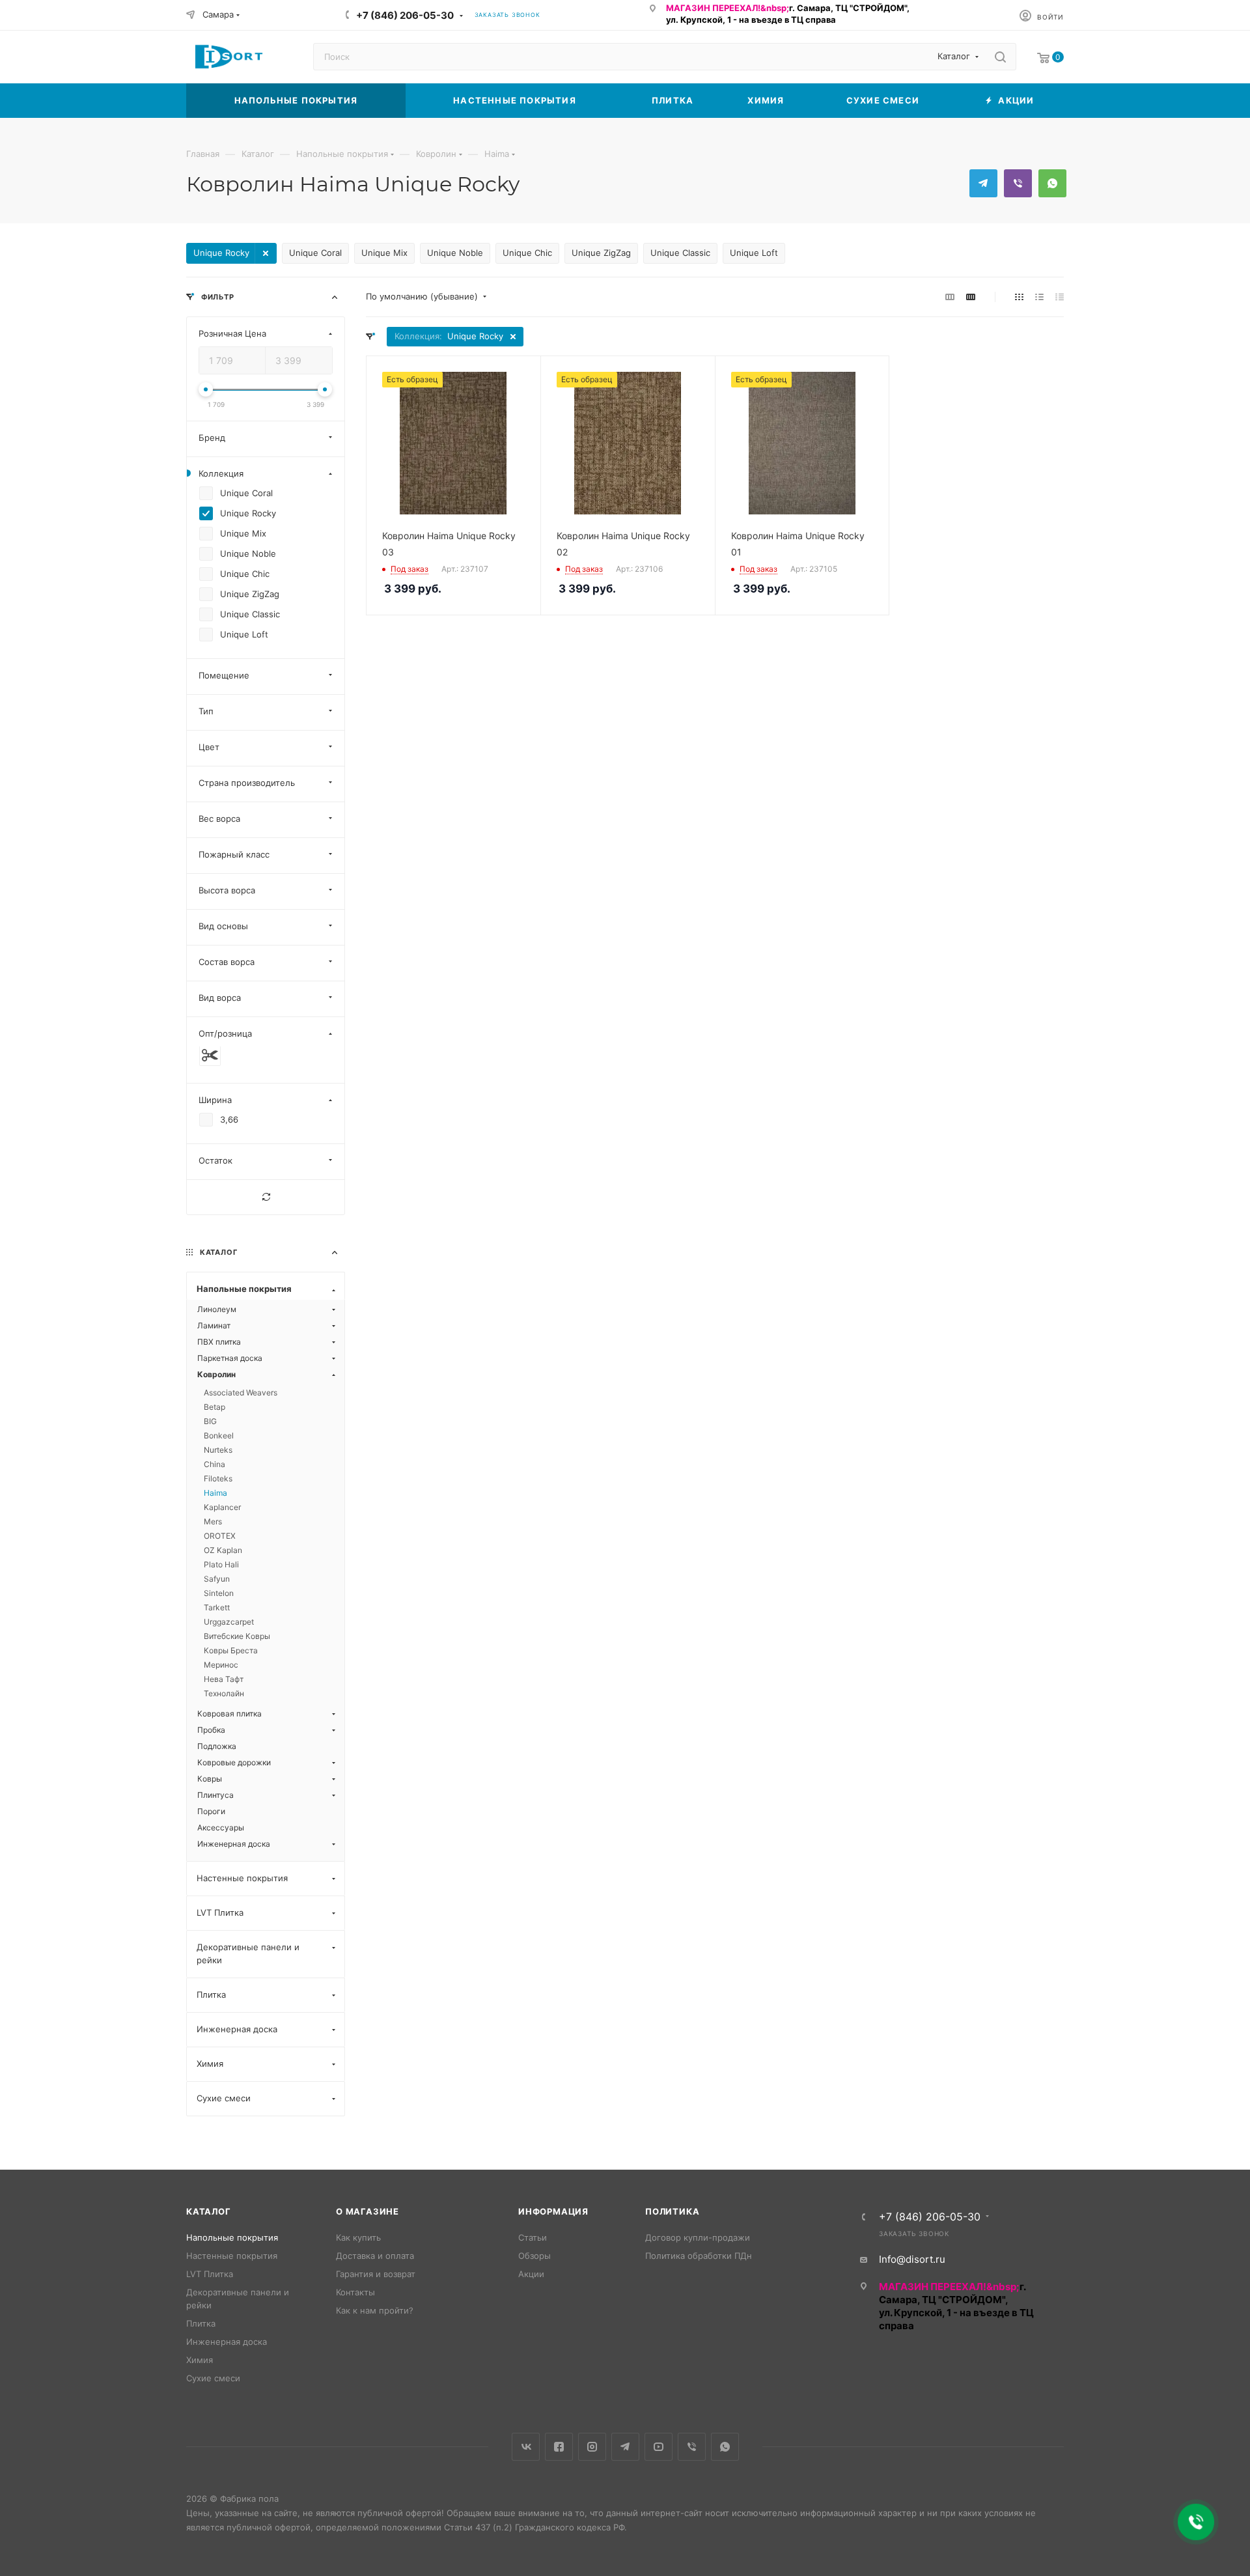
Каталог (209, 2211)
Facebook (559, 2447)
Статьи (533, 2237)
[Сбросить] (266, 1197)
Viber (1018, 183)
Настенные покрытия (232, 2256)
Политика (672, 2211)
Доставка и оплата (375, 2256)
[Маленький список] (950, 297)
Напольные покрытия (232, 2237)
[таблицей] (1060, 297)
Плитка (201, 2323)
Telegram (983, 183)
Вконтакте (526, 2447)
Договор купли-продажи (698, 2237)
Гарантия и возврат (376, 2274)
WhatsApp (1052, 183)
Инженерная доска (227, 2342)
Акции (531, 2274)
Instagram (592, 2447)
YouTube (659, 2447)
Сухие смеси (213, 2378)
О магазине (368, 2211)
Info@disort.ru (912, 2259)
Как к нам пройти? (375, 2310)
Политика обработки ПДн (699, 2256)
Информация (553, 2211)
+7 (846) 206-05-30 (405, 15)
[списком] (1039, 297)
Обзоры (535, 2256)
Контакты (355, 2292)
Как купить (358, 2237)
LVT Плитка (210, 2274)
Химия (200, 2360)
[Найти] (1000, 57)
